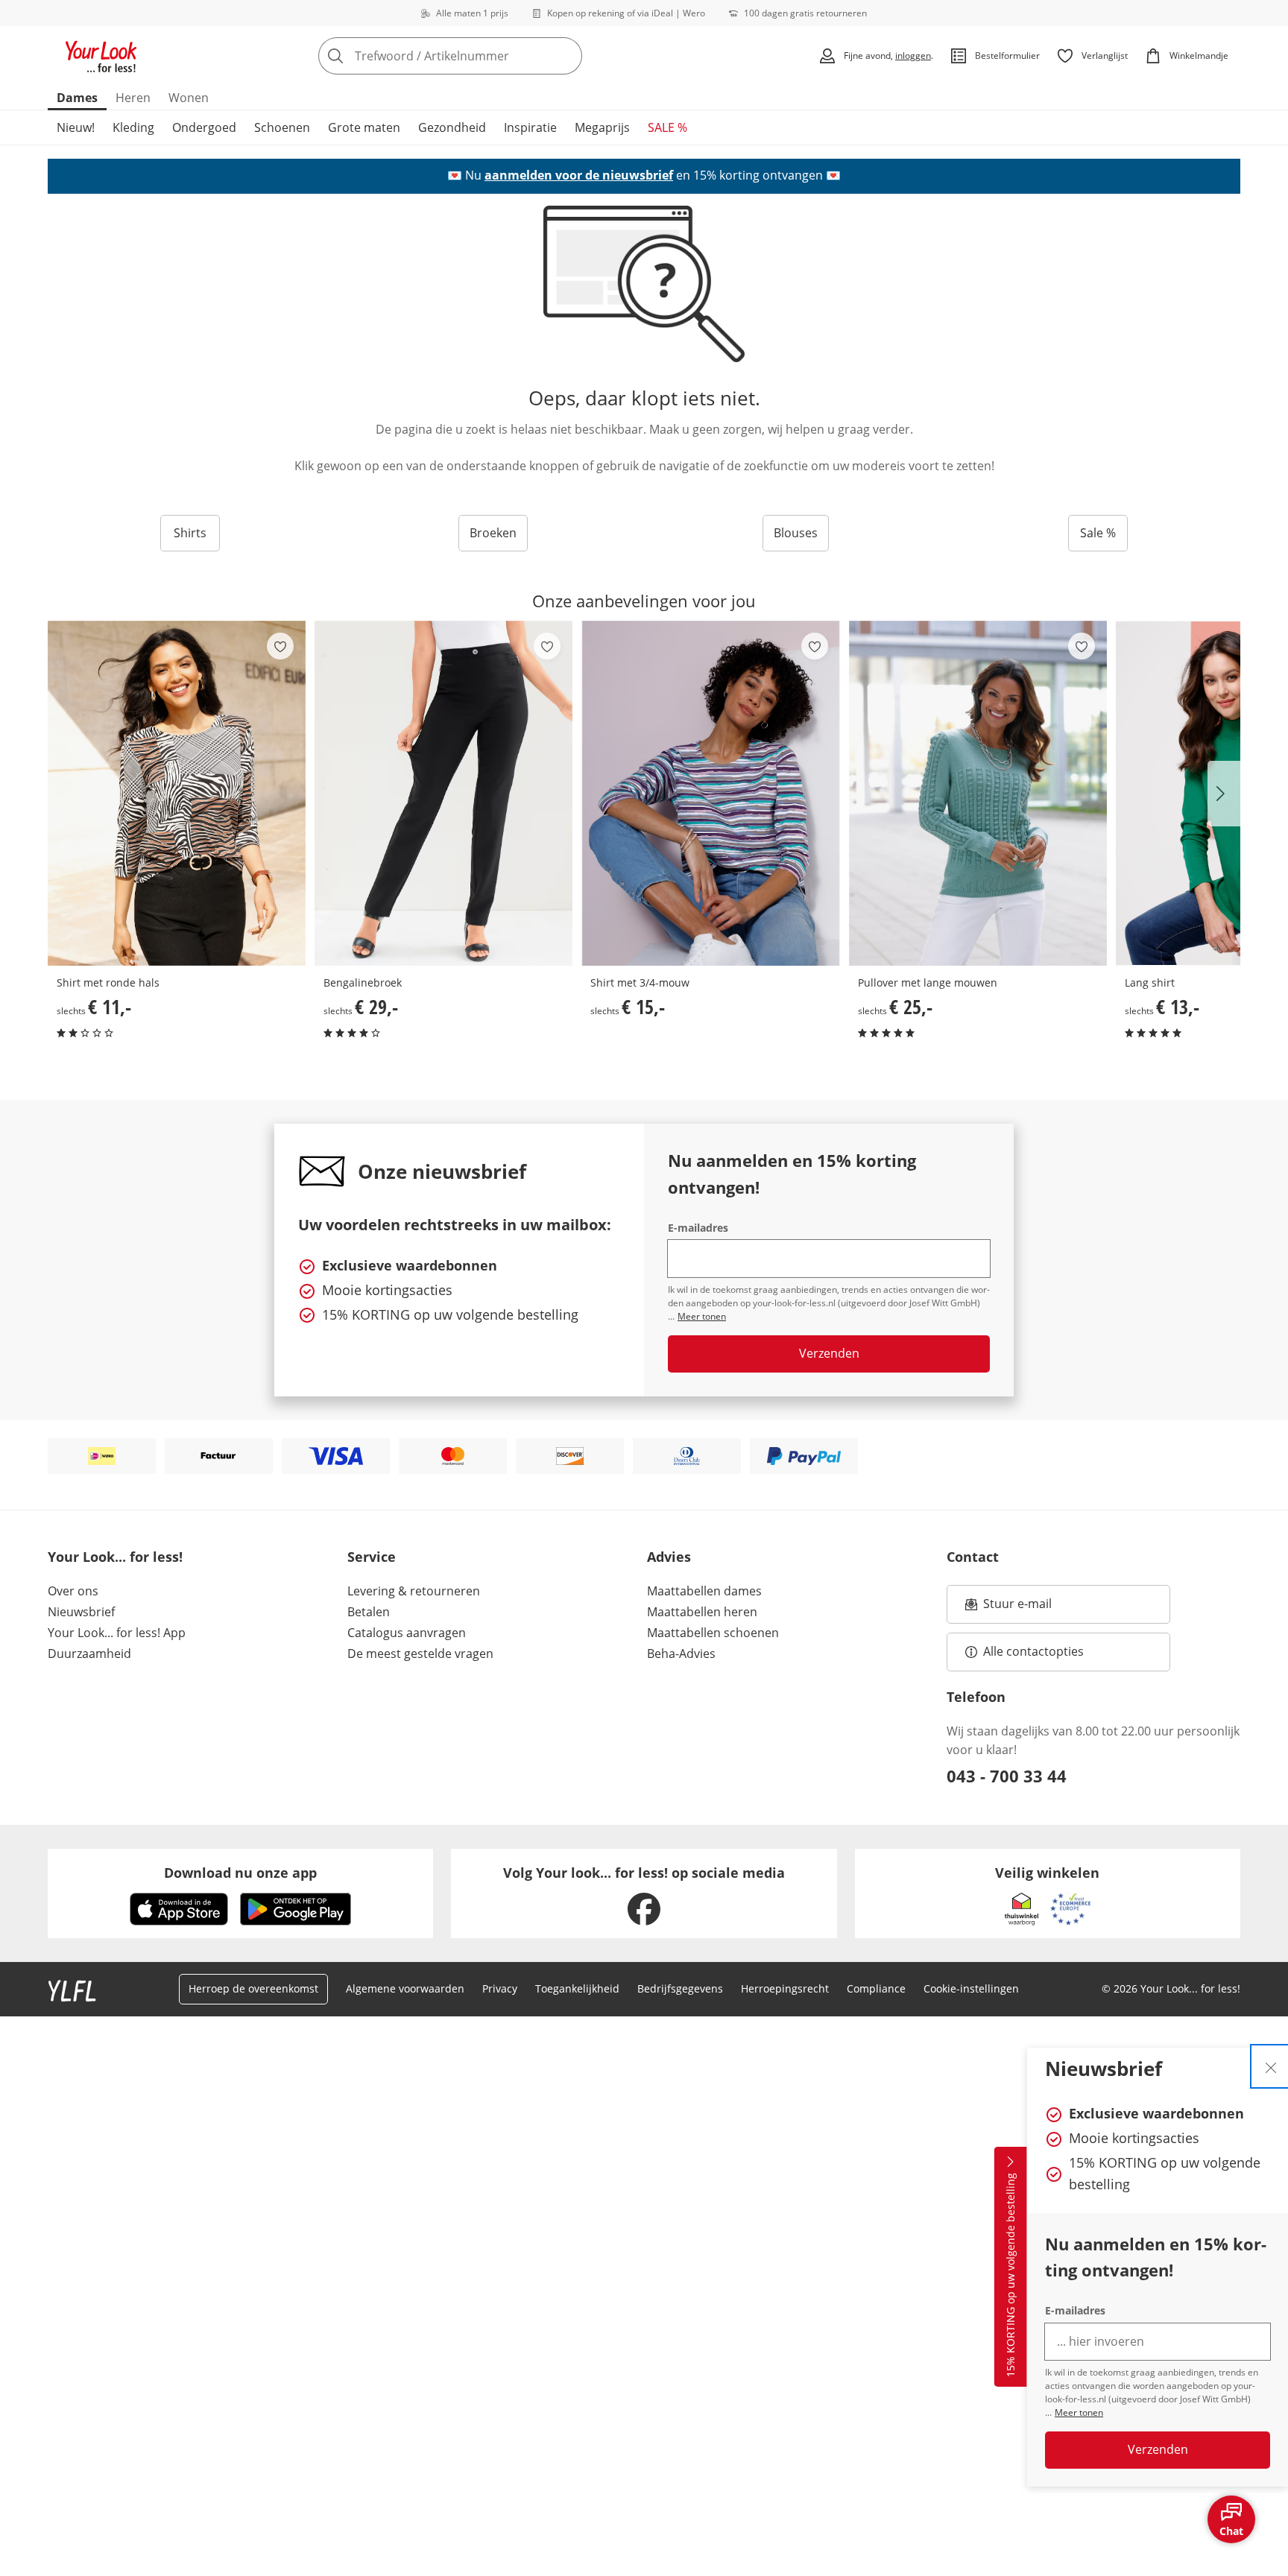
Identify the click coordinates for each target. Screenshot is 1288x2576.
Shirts (190, 533)
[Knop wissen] (566, 56)
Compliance (876, 1988)
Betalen (369, 1612)
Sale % (1098, 533)
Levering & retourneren (414, 1591)
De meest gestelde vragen (420, 1653)
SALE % (667, 127)
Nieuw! (76, 127)
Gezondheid (452, 127)
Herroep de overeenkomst (253, 1988)
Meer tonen (1079, 2412)
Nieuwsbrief (81, 1612)
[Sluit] (1271, 2066)
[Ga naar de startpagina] (101, 56)
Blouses (796, 533)
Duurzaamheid (89, 1653)
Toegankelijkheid (577, 1988)
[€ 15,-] (710, 793)
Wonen (189, 98)
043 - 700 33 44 (1007, 1776)
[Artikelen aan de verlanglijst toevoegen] (280, 646)
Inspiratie (530, 127)
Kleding (133, 127)
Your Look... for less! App (117, 1633)
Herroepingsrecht (785, 1988)
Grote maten (364, 127)
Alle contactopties (1033, 1651)
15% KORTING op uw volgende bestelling (1010, 2276)
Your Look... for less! (115, 1557)
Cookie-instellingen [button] (971, 1988)
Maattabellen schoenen (713, 1633)
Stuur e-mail (1017, 1608)
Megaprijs (602, 127)
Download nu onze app (240, 1873)
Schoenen (282, 127)
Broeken (493, 533)
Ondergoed (204, 127)
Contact (973, 1557)
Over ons (73, 1591)
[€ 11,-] (177, 793)
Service (372, 1557)
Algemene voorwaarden (405, 1988)
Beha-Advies (681, 1653)
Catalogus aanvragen (407, 1633)
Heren (133, 98)
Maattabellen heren (702, 1612)
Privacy (500, 1988)
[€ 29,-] (443, 793)
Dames (77, 98)
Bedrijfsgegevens (680, 1988)
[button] (1224, 794)
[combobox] (483, 56)
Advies (669, 1557)
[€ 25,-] (978, 793)
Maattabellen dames (704, 1591)
